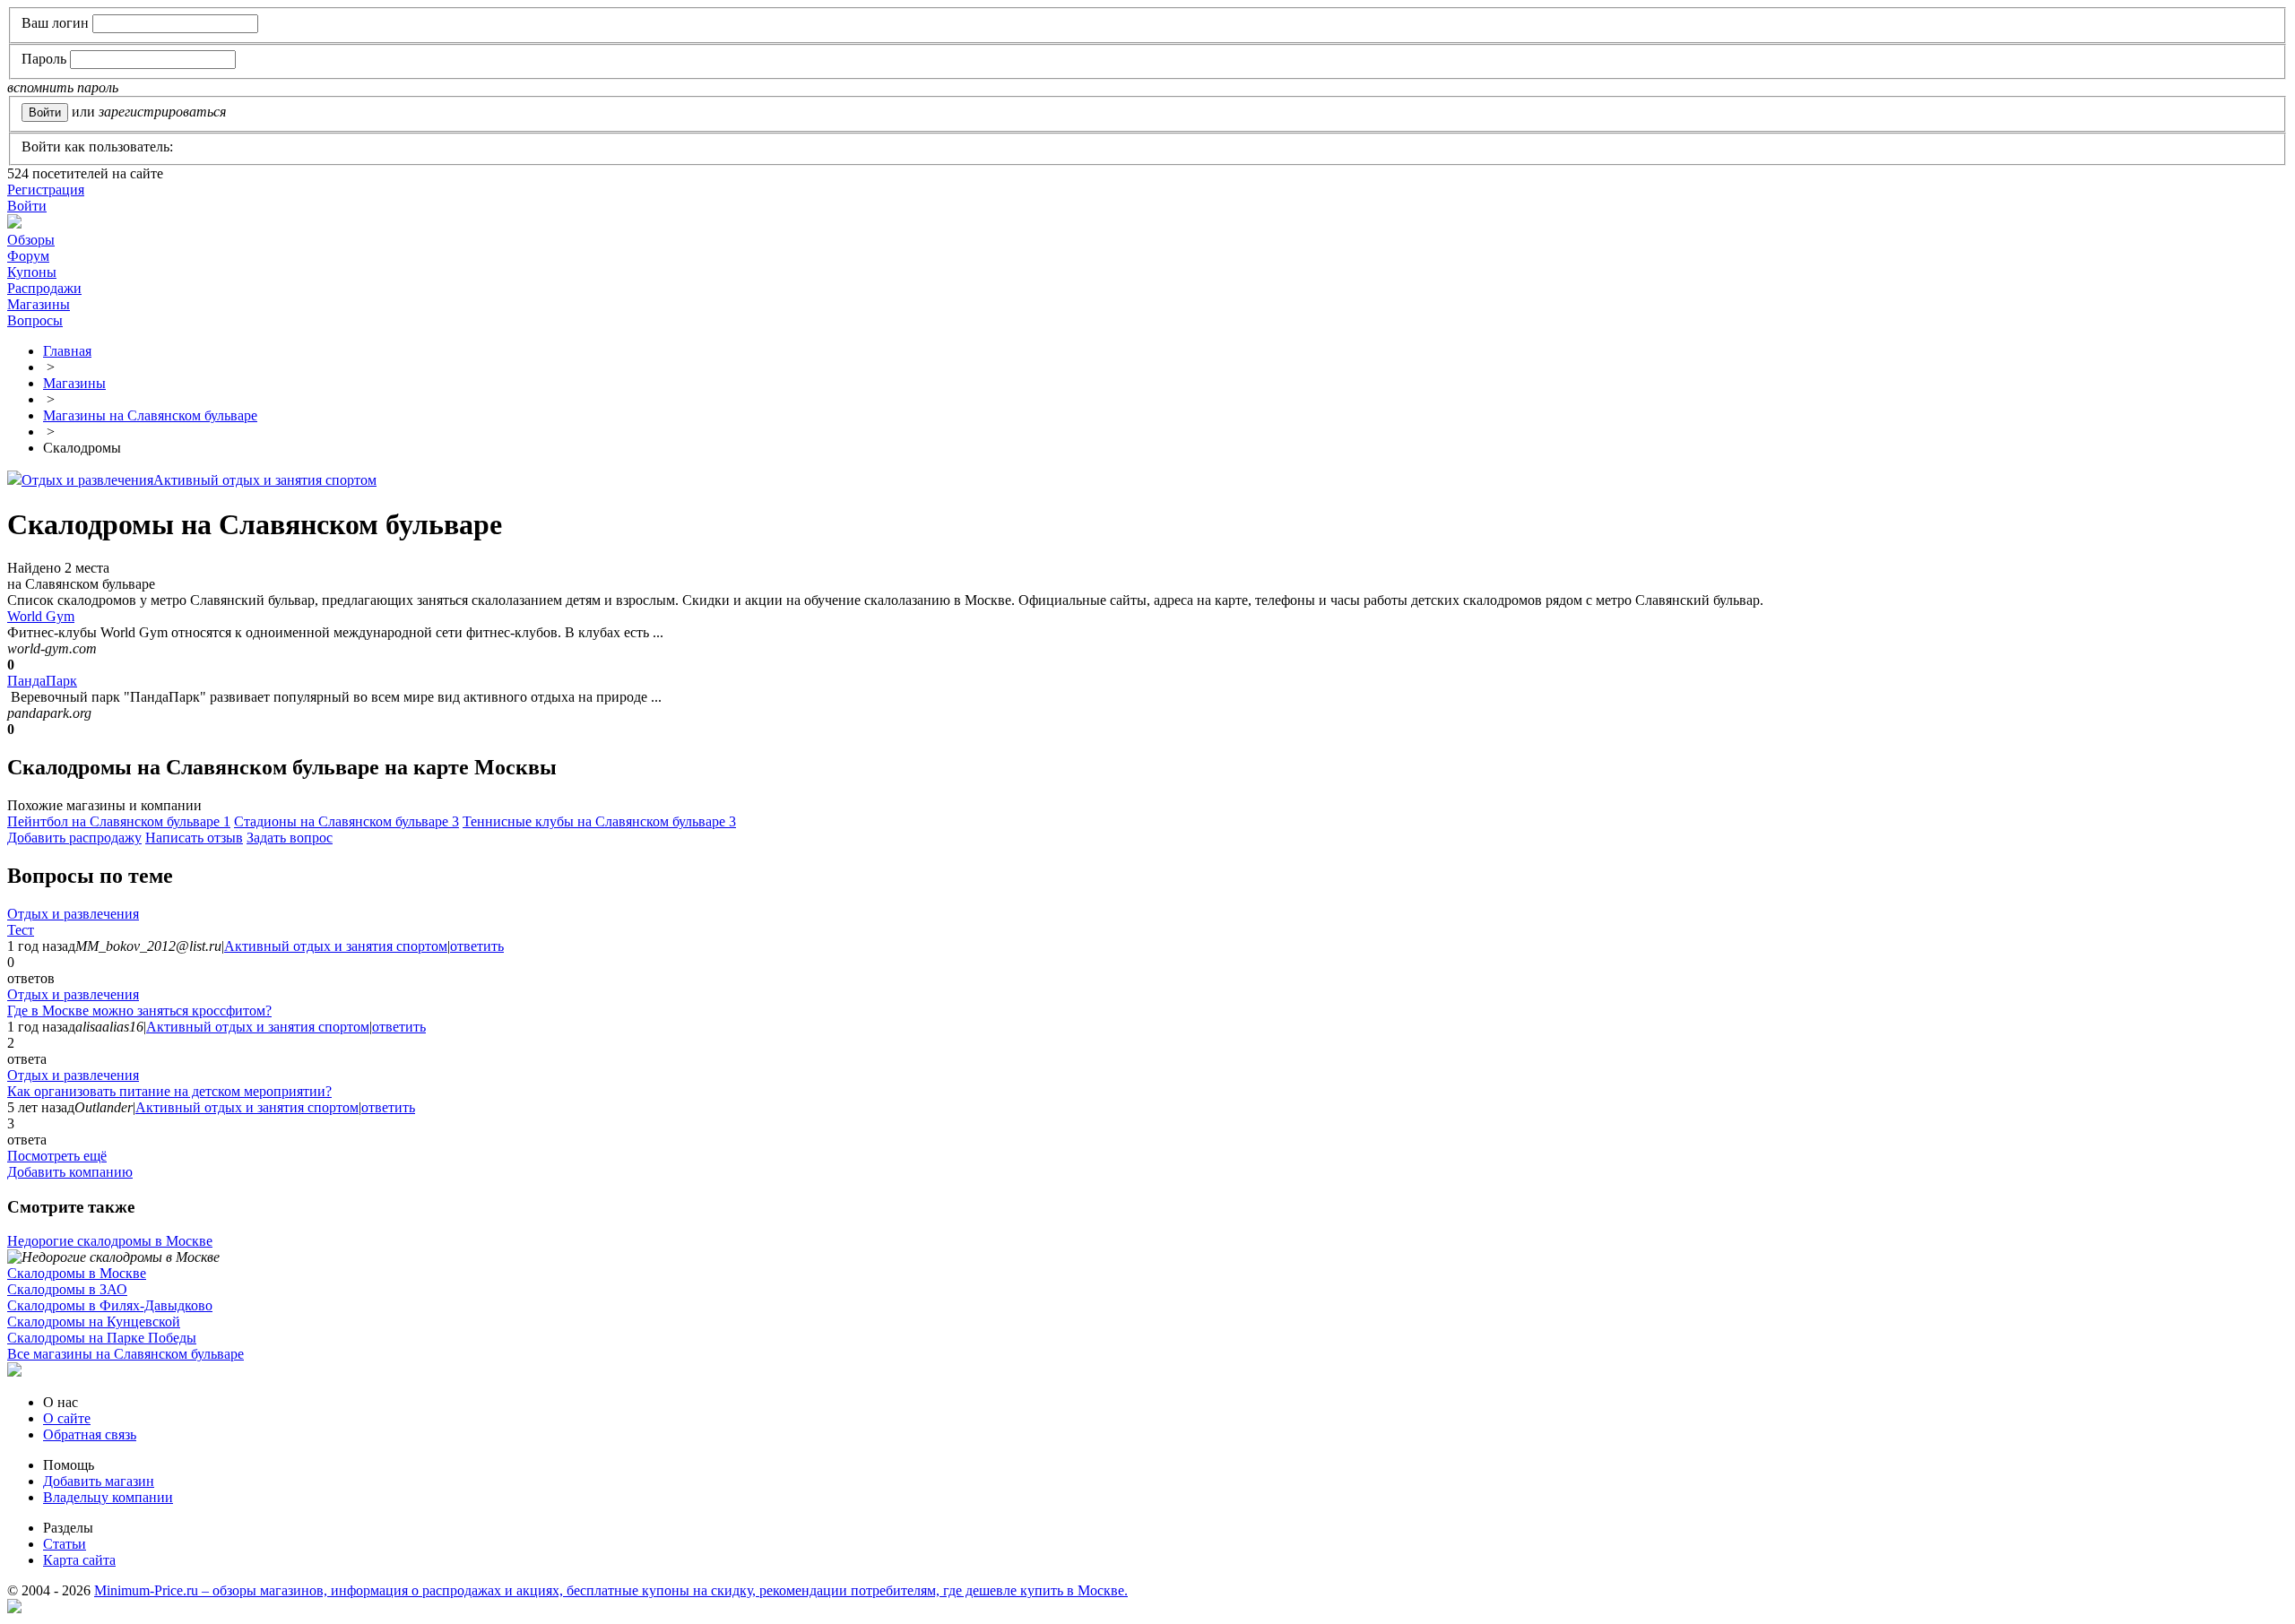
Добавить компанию (70, 1172)
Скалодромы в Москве (77, 1273)
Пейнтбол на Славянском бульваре (119, 821)
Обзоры (31, 240)
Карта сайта (79, 1560)
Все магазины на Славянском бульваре (126, 1354)
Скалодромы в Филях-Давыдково (110, 1305)
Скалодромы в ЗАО (67, 1289)
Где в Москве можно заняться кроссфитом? (139, 1011)
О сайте (67, 1418)
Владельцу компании (108, 1497)
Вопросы (35, 320)
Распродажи (44, 288)
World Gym (41, 616)
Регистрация (46, 190)
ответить (477, 946)
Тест (21, 930)
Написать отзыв (194, 838)
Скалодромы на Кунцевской (94, 1322)
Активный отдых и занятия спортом (265, 480)
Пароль (44, 59)
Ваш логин (55, 23)
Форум (28, 256)
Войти (27, 206)
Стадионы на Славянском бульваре (346, 821)
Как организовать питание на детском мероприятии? (169, 1091)
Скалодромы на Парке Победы (102, 1338)
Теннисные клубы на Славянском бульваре (599, 821)
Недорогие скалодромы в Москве (110, 1241)
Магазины (39, 304)
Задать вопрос (290, 838)
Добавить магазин (99, 1481)
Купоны (32, 272)
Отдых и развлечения (87, 480)
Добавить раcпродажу (74, 838)
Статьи (65, 1544)
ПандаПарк (42, 681)
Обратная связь (90, 1434)
